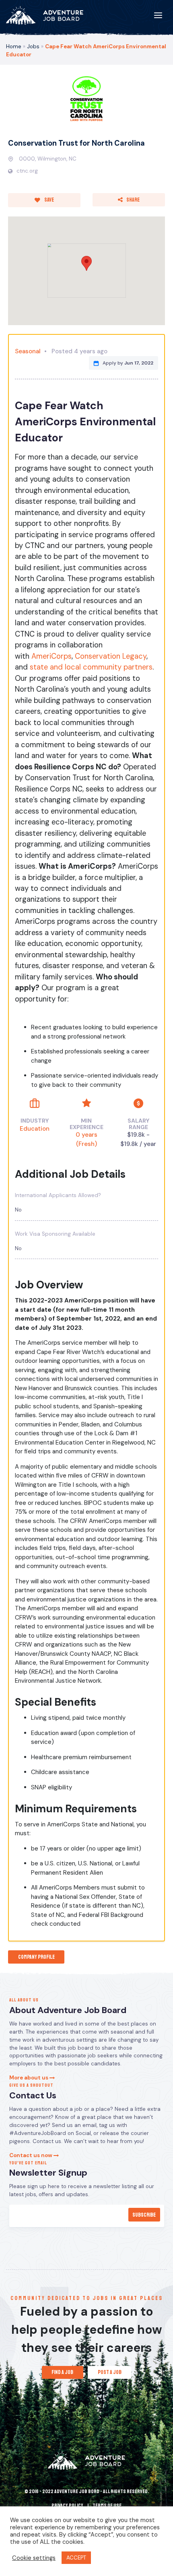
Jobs (33, 46)
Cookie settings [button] (34, 2558)
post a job (110, 2372)
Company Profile (36, 1957)
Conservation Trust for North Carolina (76, 143)
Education (35, 1129)
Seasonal (28, 351)
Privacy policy (67, 2506)
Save (49, 200)
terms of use (107, 2506)
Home (14, 46)
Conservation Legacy (111, 656)
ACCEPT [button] (76, 2558)
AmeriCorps (51, 656)
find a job (62, 2372)
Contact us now (31, 2155)
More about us (29, 2078)
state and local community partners (91, 667)
